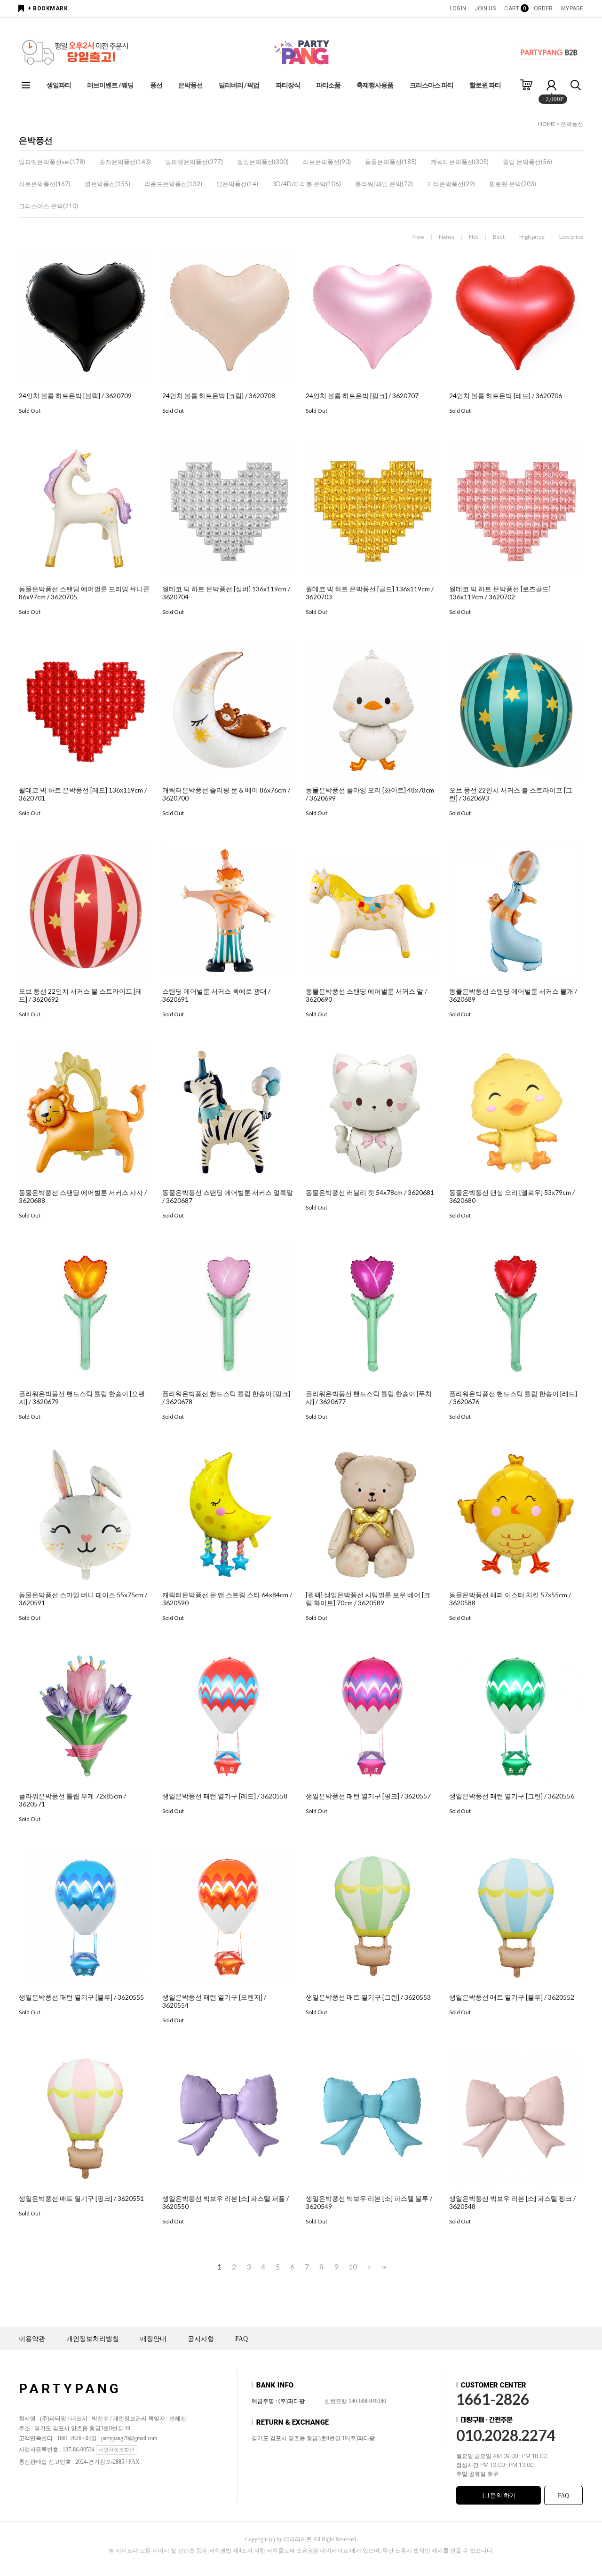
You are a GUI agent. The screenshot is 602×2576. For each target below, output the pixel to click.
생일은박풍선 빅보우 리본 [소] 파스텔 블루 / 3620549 (369, 2202)
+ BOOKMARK (48, 8)
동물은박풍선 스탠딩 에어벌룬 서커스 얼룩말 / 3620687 (228, 1196)
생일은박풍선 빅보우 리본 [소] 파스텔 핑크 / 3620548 (512, 2202)
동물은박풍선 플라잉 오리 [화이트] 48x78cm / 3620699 (370, 794)
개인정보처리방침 (93, 2339)
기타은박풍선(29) (451, 184)
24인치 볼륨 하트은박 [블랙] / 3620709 (75, 396)
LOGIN (458, 8)
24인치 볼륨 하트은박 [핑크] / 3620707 (362, 396)
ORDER (543, 8)
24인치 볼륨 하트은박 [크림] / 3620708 (219, 396)
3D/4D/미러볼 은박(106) (307, 184)
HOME (547, 124)
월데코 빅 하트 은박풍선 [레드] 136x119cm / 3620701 (83, 794)
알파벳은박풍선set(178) (52, 162)
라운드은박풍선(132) (173, 184)
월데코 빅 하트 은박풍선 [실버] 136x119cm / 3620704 (226, 593)
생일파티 (59, 85)
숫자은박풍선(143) (125, 162)
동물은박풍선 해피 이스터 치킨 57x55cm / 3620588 (510, 1599)
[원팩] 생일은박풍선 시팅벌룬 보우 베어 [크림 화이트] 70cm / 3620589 (368, 1599)
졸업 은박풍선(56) (527, 162)
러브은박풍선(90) (327, 162)
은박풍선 (190, 85)
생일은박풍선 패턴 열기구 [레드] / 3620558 (225, 1796)
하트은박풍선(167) (45, 184)
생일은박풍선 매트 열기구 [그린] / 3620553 (368, 1997)
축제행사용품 (375, 85)
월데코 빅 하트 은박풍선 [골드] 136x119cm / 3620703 (370, 593)
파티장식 (288, 85)
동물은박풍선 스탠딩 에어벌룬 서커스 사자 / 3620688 (83, 1196)
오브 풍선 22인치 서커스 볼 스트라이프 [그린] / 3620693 (511, 794)
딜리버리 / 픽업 (239, 85)
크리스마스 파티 (432, 85)
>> (383, 2267)
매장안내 (153, 2339)
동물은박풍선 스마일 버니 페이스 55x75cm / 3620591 (83, 1599)
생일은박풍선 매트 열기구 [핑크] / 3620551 (81, 2198)
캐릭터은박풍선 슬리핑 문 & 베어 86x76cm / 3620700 (226, 794)
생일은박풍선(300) (263, 162)
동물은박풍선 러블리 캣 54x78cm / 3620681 (370, 1192)
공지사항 (201, 2339)
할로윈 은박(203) (513, 184)
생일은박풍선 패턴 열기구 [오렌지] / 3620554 (214, 2001)
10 (353, 2267)
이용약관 (32, 2339)
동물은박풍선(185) (391, 162)
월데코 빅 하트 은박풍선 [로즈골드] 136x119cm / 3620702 (500, 593)
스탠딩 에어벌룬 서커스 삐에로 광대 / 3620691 (216, 995)
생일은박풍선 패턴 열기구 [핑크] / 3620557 (368, 1796)
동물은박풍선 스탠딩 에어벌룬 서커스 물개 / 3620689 (513, 995)
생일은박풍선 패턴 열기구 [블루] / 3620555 (81, 1997)
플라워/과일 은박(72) (384, 184)
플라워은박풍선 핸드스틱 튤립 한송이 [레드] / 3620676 (513, 1398)
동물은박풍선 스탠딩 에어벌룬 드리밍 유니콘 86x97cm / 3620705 (84, 593)
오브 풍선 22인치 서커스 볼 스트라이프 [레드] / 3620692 (80, 995)
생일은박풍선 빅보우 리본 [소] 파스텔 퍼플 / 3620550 (226, 2202)
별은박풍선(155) (107, 184)
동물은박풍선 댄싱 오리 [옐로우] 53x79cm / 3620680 (512, 1196)
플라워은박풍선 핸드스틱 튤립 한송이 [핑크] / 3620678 (226, 1398)
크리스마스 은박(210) (48, 206)
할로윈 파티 (485, 85)
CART (515, 8)
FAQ (242, 2339)
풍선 (156, 85)
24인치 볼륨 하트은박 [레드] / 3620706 (506, 396)
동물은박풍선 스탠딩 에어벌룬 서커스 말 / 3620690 (366, 995)
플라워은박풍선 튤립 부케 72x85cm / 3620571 (72, 1800)
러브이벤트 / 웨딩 (110, 85)
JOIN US (485, 8)
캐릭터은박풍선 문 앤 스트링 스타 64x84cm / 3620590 (227, 1599)
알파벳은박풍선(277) (194, 162)
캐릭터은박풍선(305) (460, 162)
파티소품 (328, 85)
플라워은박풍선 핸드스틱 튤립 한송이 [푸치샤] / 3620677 (369, 1398)
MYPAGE (572, 8)
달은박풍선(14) (237, 184)
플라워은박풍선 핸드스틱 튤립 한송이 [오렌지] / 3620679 (82, 1398)
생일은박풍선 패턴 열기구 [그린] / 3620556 (512, 1796)
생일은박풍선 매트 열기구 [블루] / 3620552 (512, 1997)
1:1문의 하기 (499, 2495)
